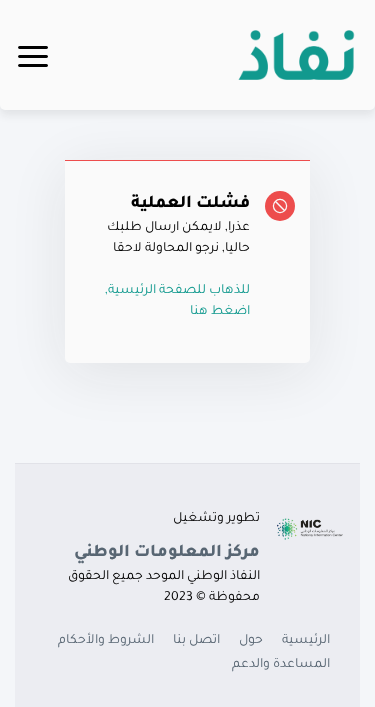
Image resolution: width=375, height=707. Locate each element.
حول (251, 641)
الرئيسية (306, 641)
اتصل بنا (196, 641)
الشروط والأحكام (106, 641)
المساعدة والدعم (281, 665)
